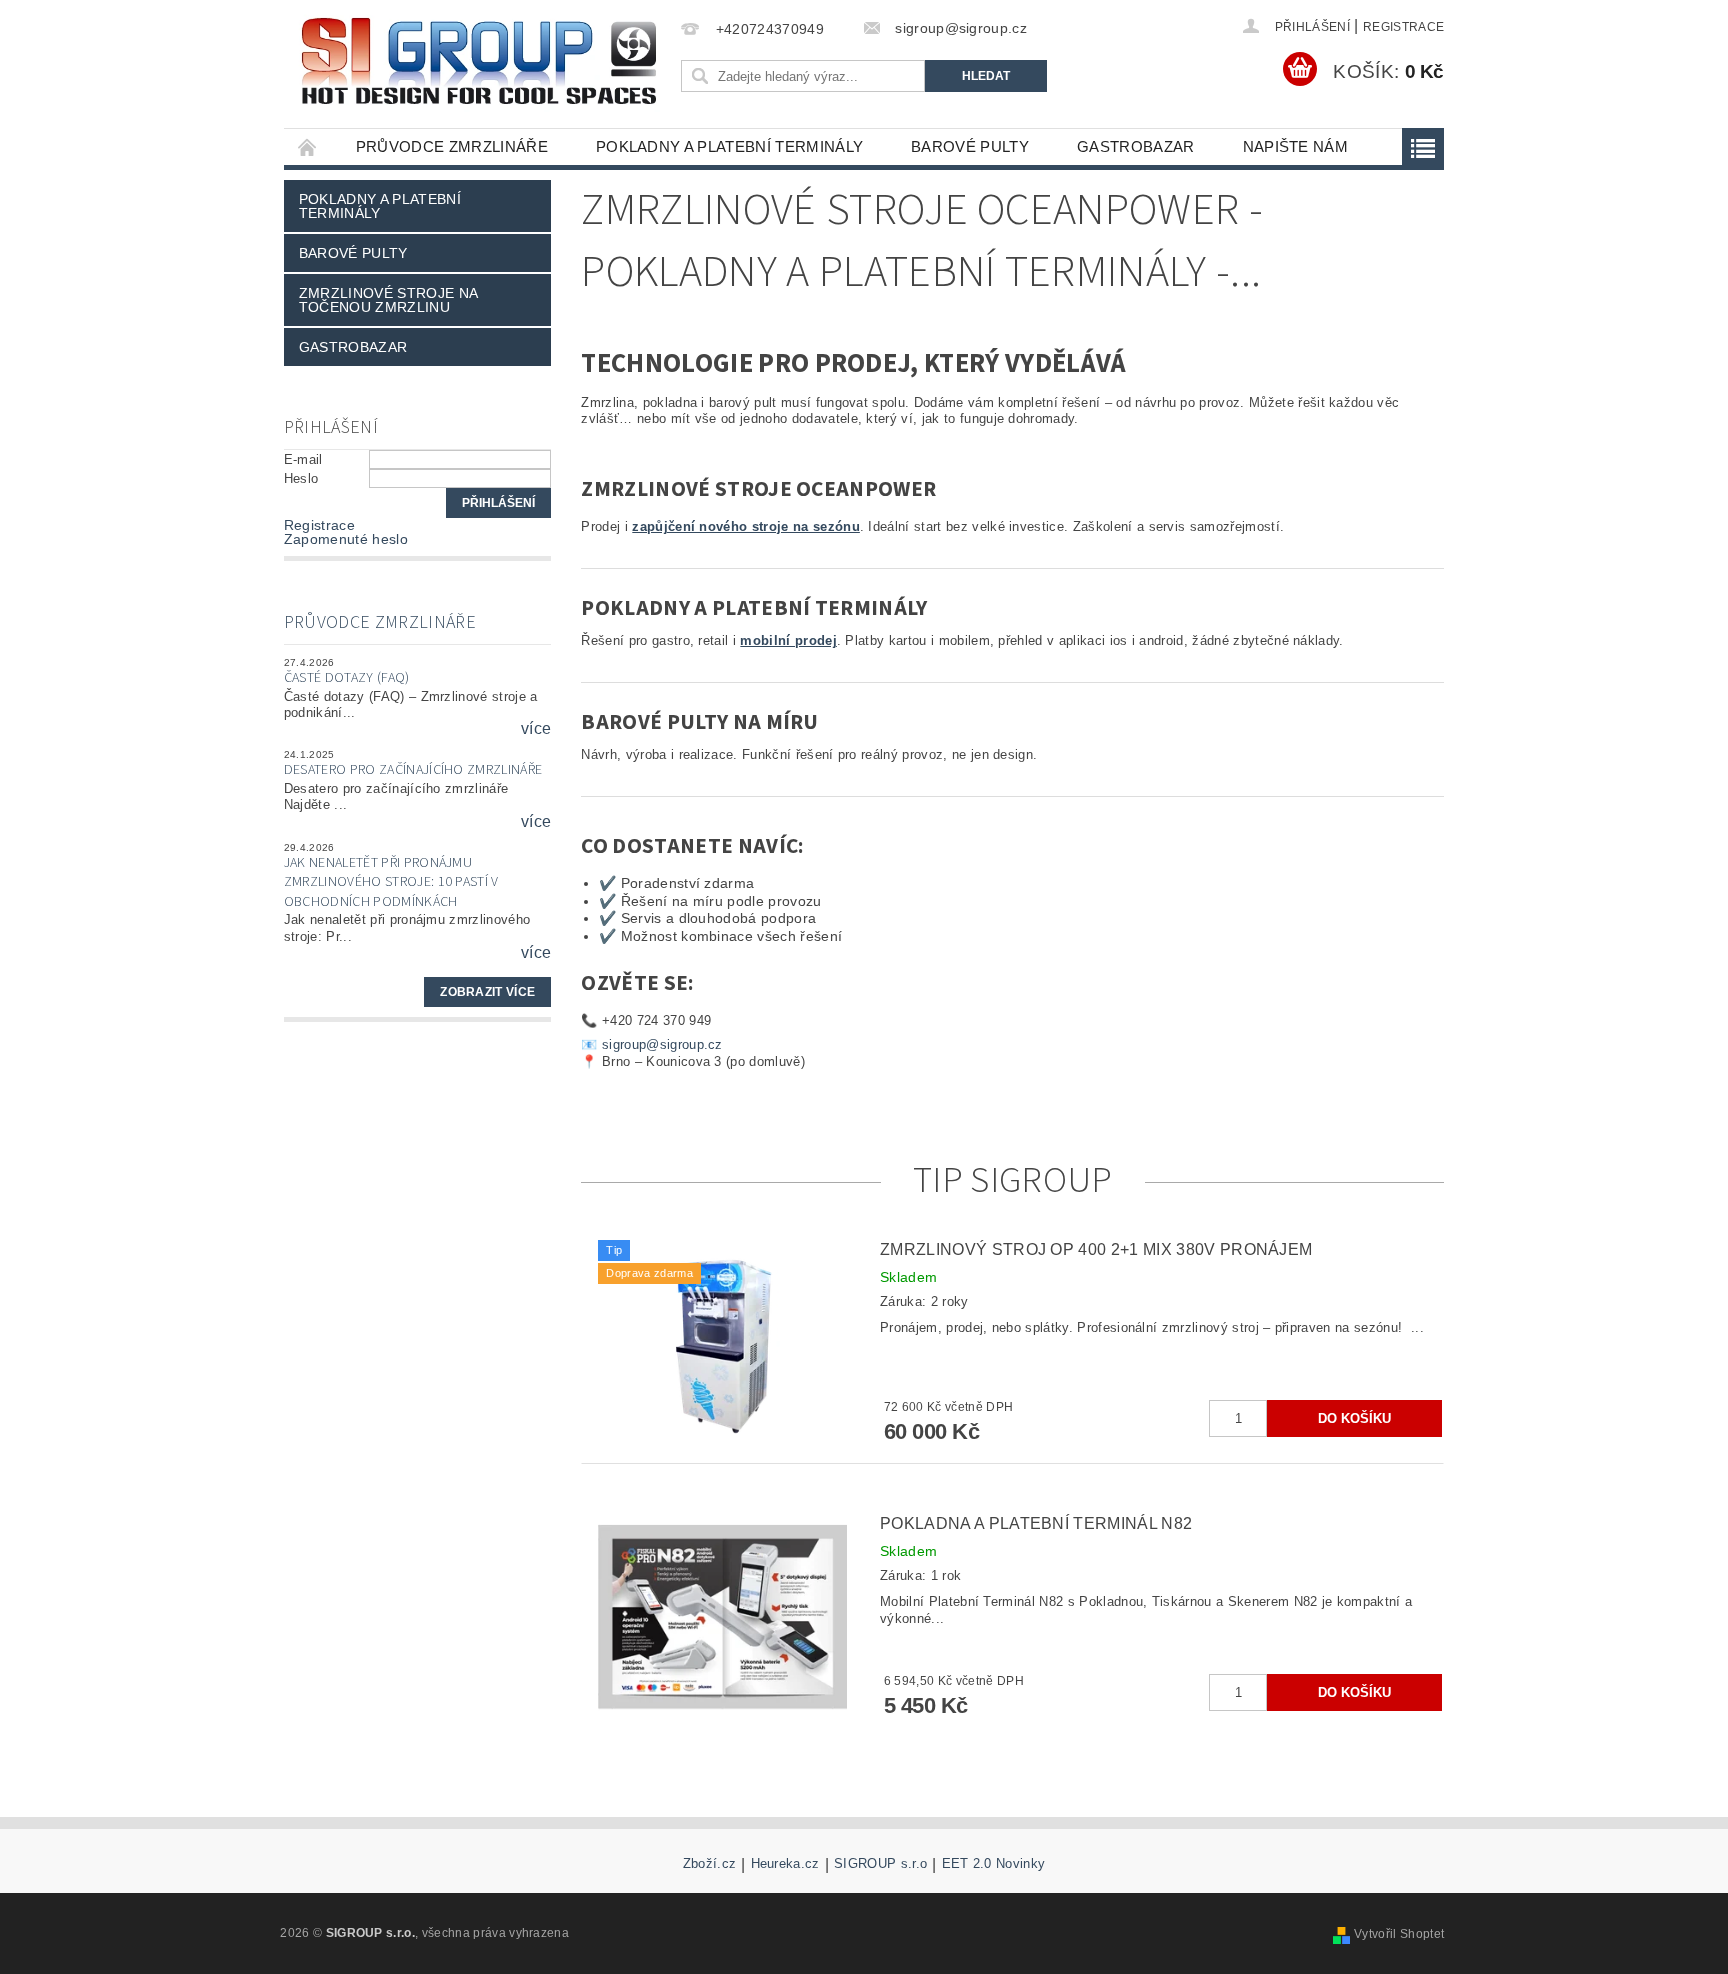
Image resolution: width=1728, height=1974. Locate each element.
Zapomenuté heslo (346, 539)
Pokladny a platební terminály (729, 146)
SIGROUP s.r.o (880, 1864)
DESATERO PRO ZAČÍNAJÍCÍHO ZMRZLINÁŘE (413, 770)
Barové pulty (970, 146)
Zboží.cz (710, 1864)
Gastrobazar (1136, 146)
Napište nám (1296, 146)
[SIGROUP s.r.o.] (479, 61)
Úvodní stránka (308, 146)
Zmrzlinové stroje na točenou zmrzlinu (388, 300)
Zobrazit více (487, 992)
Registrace (1403, 27)
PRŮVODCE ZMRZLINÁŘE (452, 146)
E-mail (303, 459)
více (536, 729)
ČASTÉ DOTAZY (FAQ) (347, 678)
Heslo (301, 478)
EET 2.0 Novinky (994, 1864)
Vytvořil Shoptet (1399, 1934)
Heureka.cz (785, 1864)
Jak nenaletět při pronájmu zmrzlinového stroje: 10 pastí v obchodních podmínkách (391, 882)
